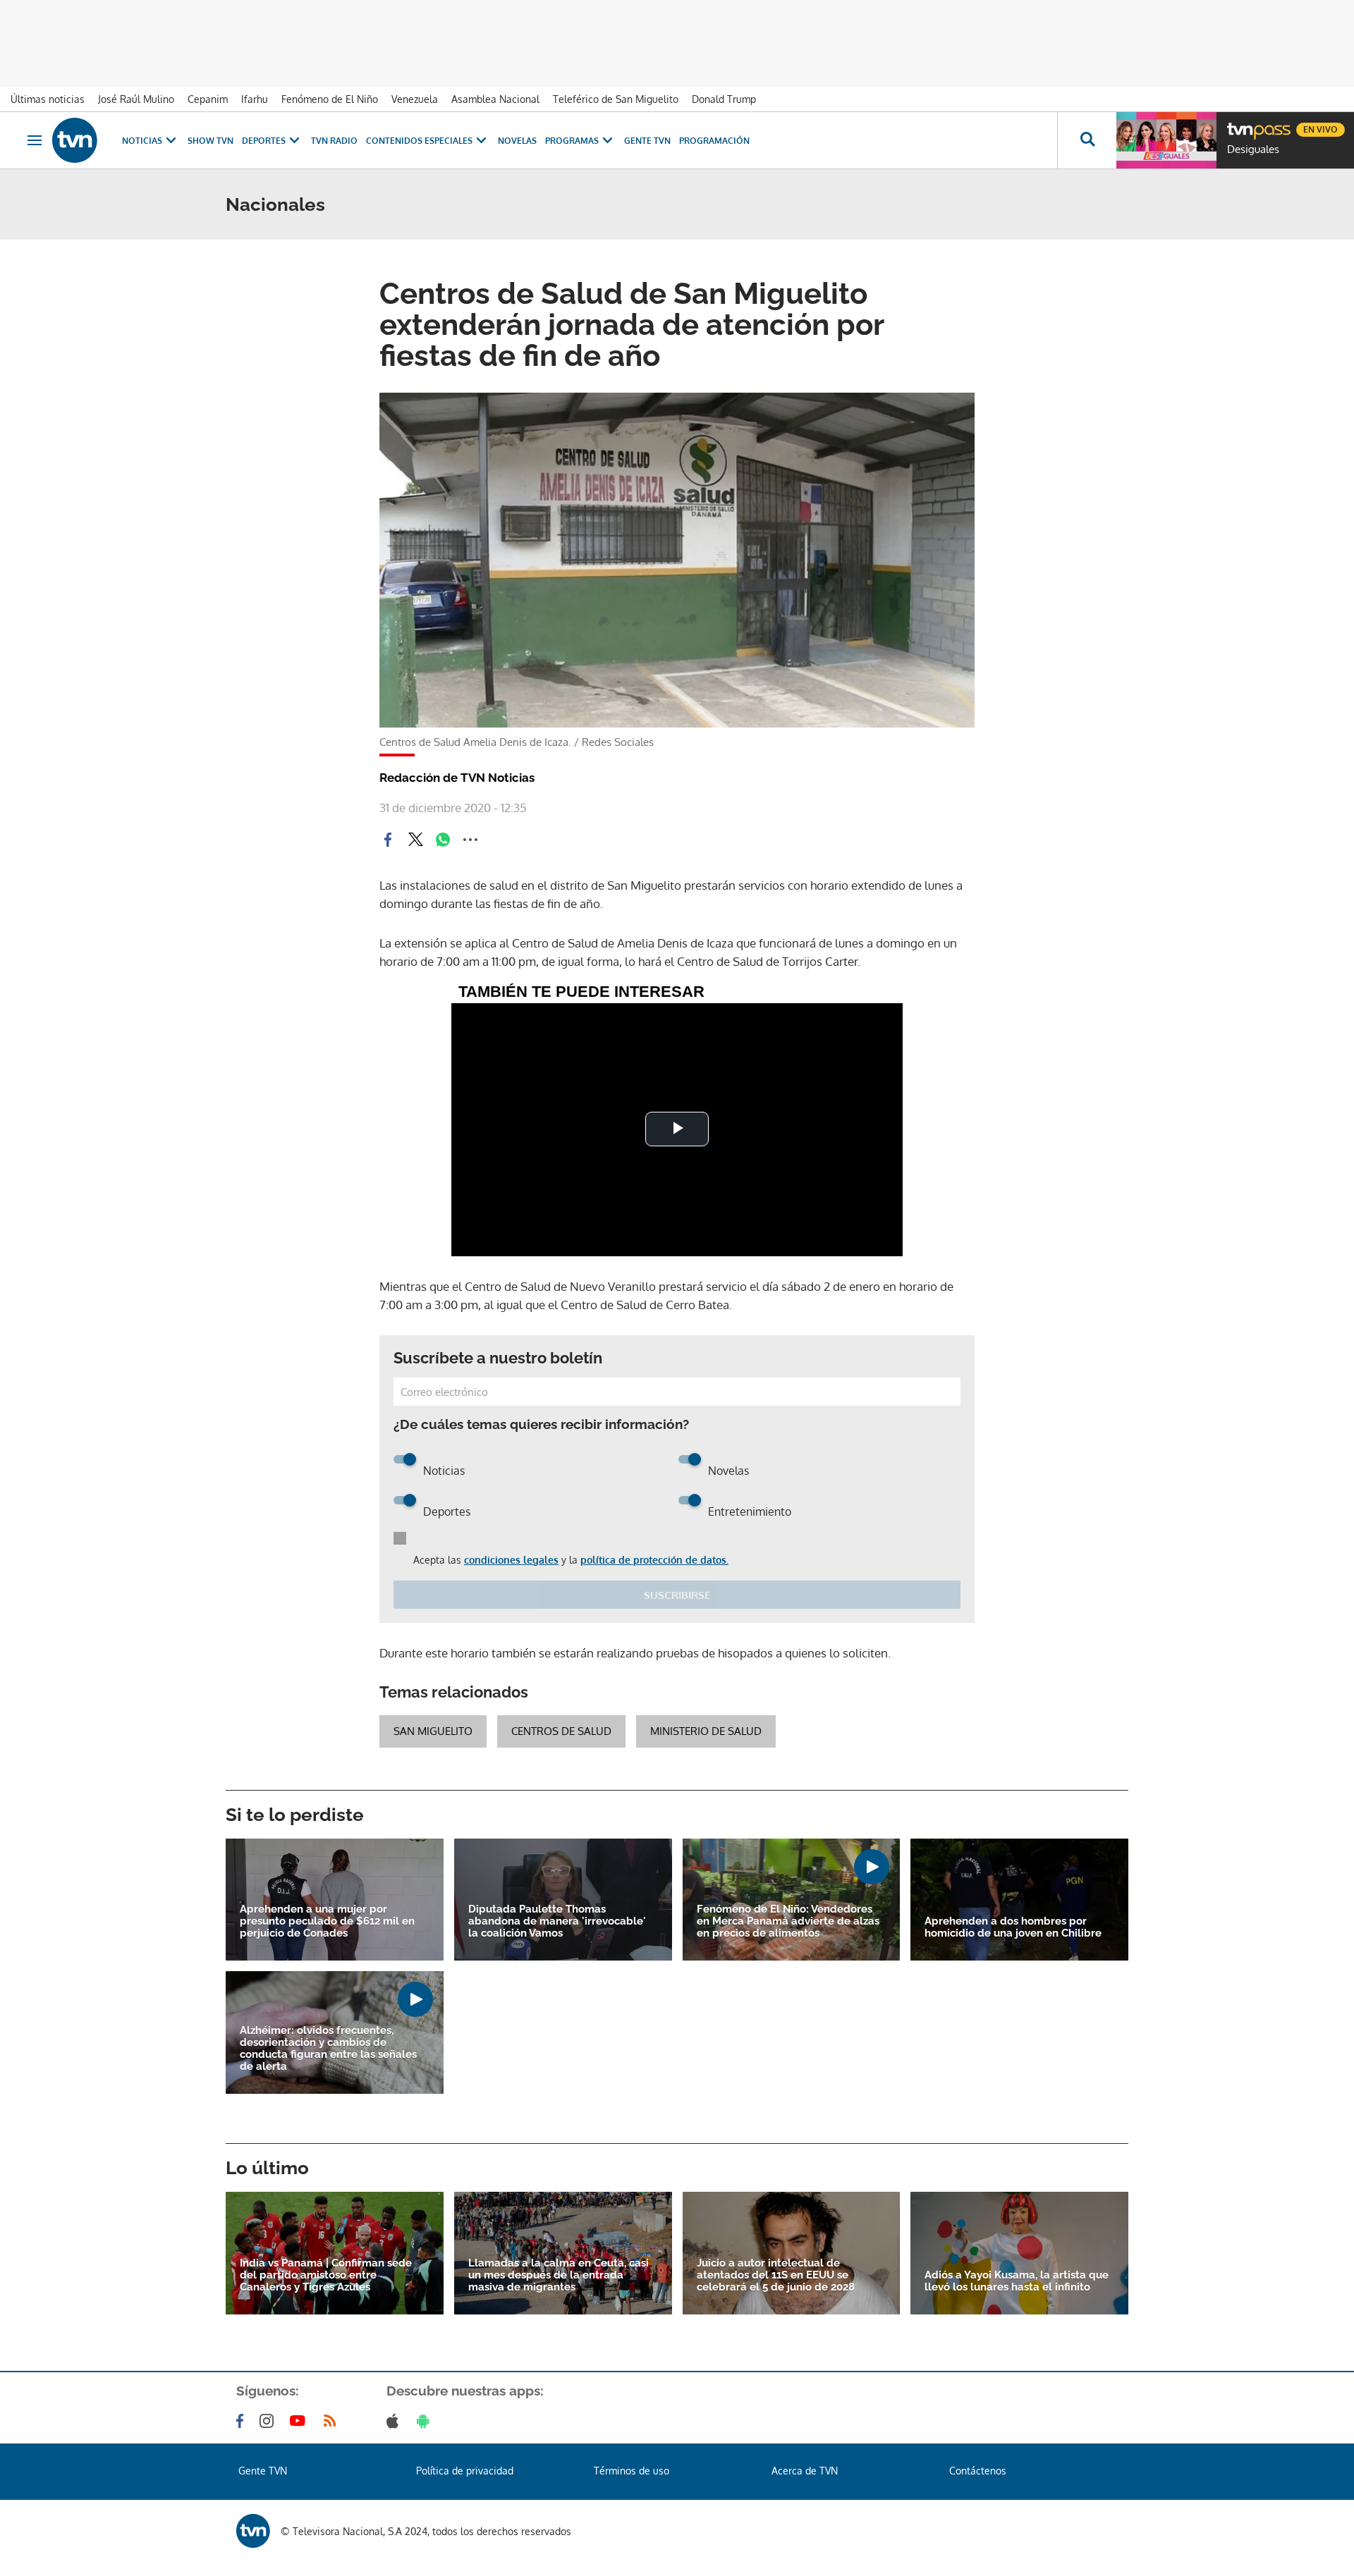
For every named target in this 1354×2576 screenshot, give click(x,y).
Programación (714, 141)
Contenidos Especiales (419, 141)
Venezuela (415, 99)
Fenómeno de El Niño (330, 99)
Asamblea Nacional (495, 99)
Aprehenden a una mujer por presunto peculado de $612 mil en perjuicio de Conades (327, 1921)
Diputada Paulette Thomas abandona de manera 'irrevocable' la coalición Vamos (557, 1921)
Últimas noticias (48, 99)
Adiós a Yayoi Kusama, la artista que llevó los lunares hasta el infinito (1017, 2281)
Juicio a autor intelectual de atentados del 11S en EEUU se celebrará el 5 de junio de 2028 (776, 2275)
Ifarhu (255, 99)
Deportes (264, 141)
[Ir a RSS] (333, 2421)
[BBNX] (253, 2531)
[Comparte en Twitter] (415, 840)
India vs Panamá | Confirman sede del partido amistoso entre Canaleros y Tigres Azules (326, 2275)
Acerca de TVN (805, 2471)
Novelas (517, 141)
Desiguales (1253, 149)
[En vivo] (1239, 124)
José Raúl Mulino (136, 99)
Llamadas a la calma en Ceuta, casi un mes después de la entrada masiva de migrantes (559, 2275)
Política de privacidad (465, 2471)
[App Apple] (395, 2421)
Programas (572, 141)
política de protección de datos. (654, 1560)
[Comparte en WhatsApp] (443, 840)
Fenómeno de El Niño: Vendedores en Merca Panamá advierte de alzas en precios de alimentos (788, 1921)
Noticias (142, 141)
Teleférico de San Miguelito (616, 99)
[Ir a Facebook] (243, 2421)
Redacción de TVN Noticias (457, 778)
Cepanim (208, 99)
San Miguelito (433, 1731)
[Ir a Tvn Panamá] (75, 140)
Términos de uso (632, 2471)
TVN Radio (334, 141)
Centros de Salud (561, 1731)
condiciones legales (511, 1560)
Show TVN (211, 141)
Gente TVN (647, 141)
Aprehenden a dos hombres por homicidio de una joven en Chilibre (1013, 1927)
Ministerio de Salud (706, 1731)
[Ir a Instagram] (269, 2421)
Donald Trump (724, 99)
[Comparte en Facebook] (388, 840)
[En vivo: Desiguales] (1166, 140)
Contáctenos (978, 2471)
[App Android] (426, 2421)
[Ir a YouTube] (300, 2421)
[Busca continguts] (1087, 140)
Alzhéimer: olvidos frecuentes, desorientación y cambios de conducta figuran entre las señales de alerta (328, 2049)
